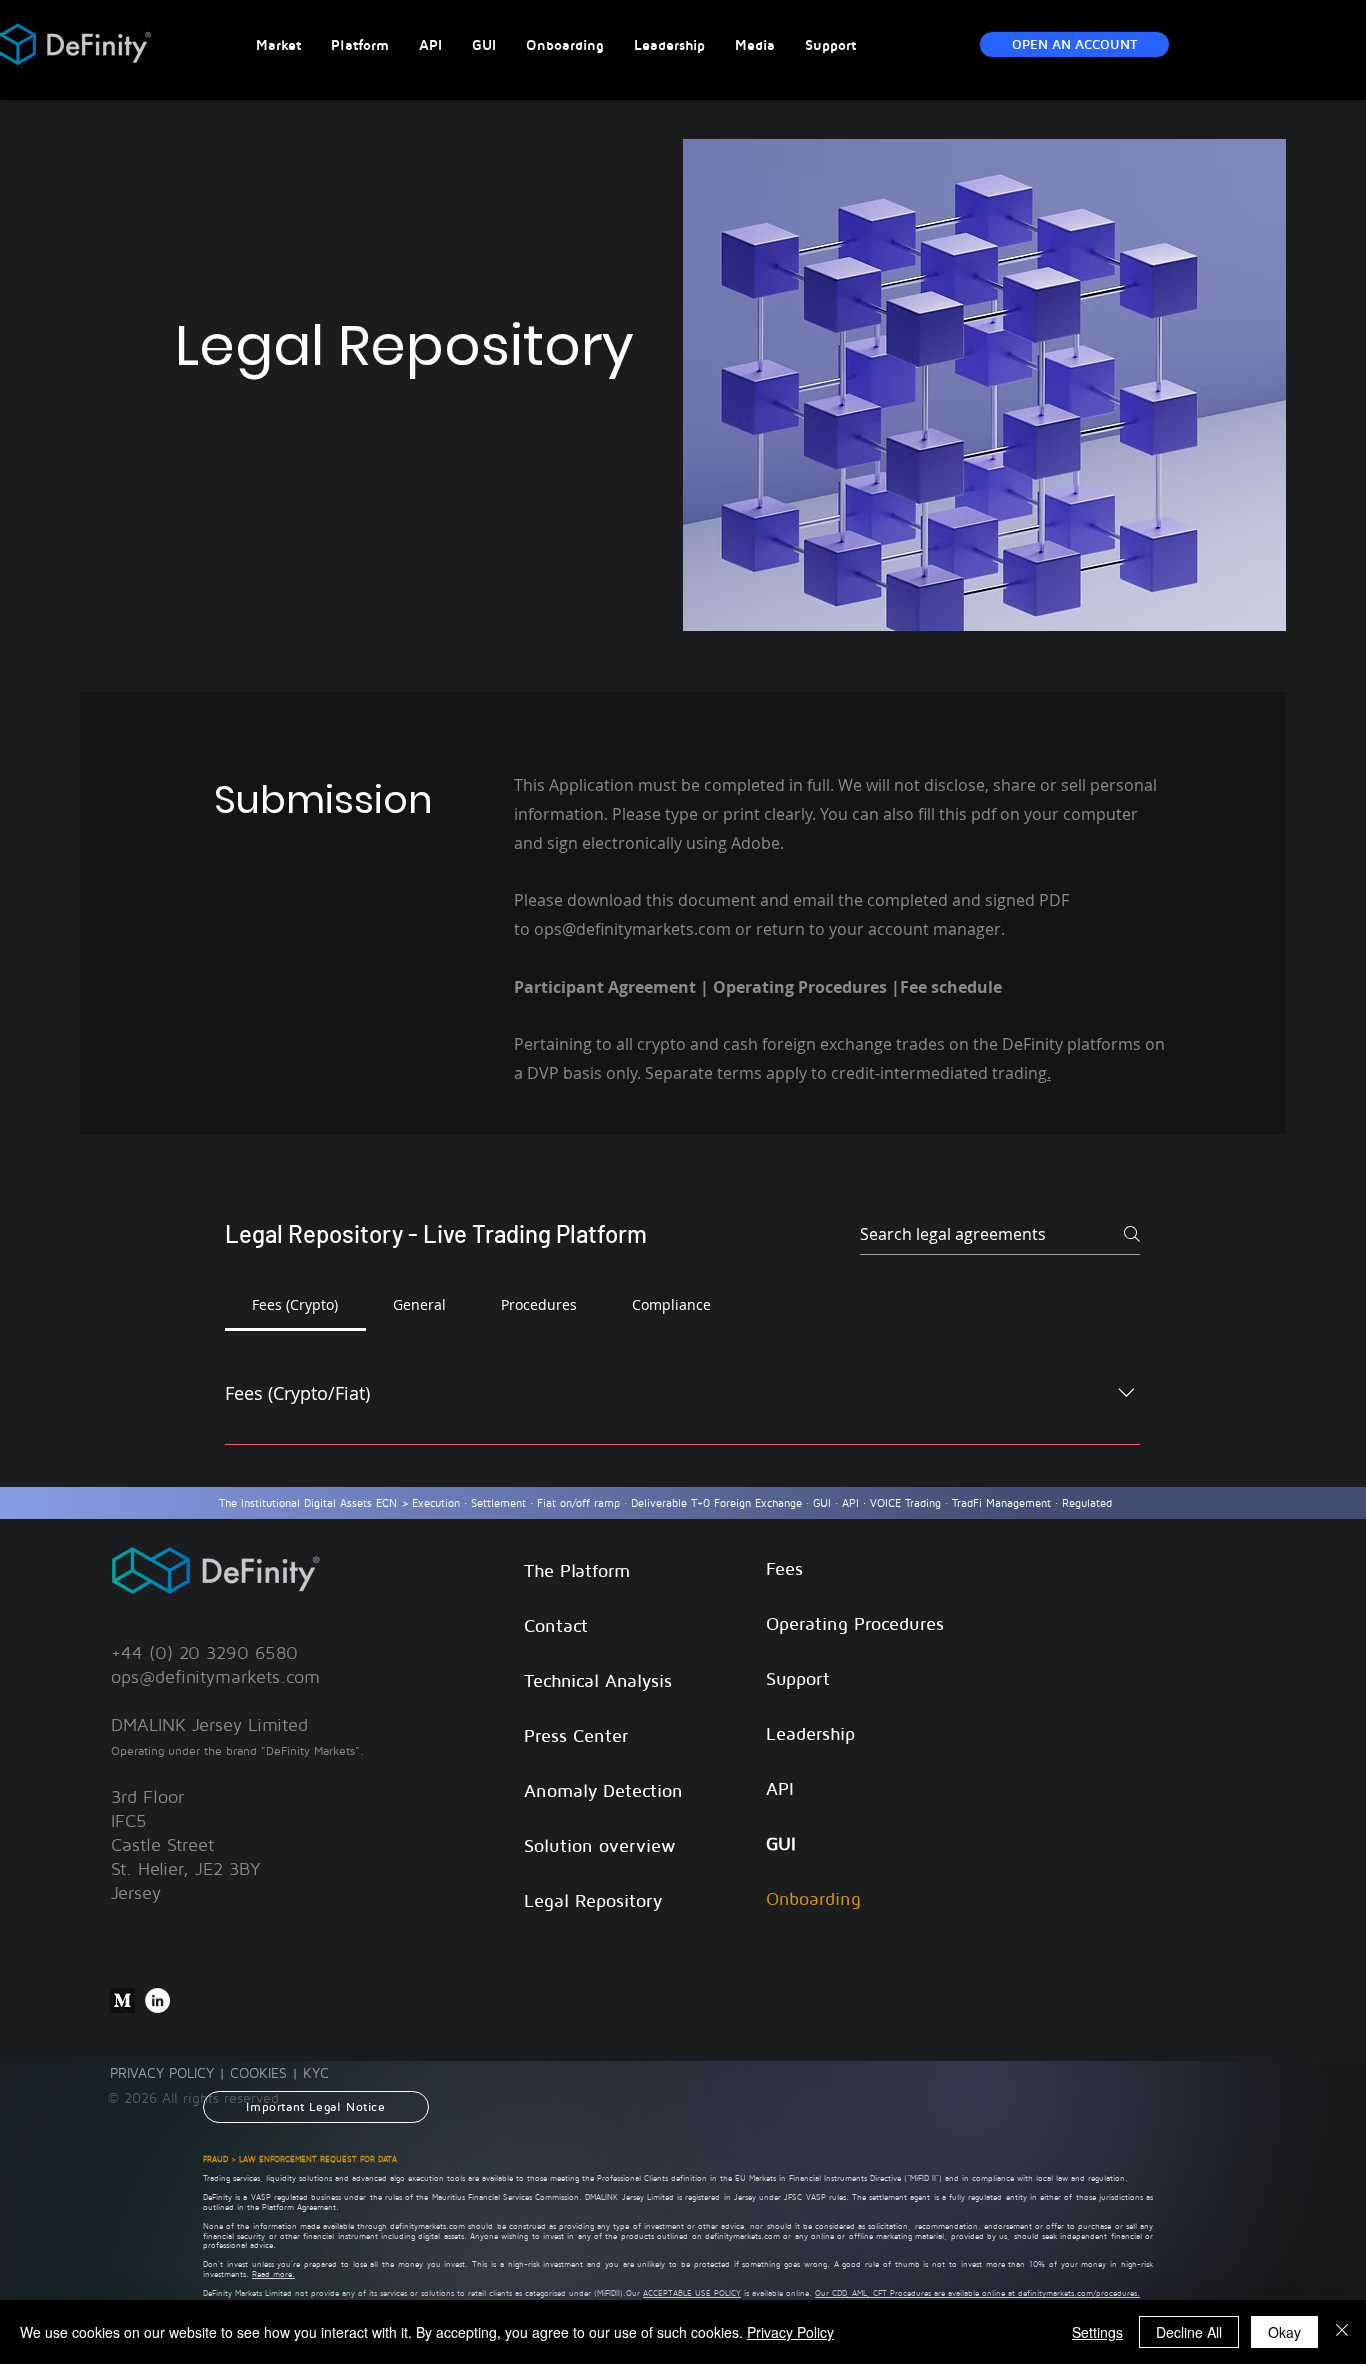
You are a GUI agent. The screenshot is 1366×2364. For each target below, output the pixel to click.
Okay (1284, 2332)
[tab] (295, 1305)
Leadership (810, 1733)
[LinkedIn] (157, 2000)
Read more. (273, 2274)
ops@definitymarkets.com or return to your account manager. (771, 929)
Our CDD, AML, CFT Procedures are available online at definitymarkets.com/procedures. (977, 2293)
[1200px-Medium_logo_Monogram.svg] (122, 2000)
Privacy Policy (790, 2332)
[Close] (1342, 2332)
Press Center (576, 1735)
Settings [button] (1097, 2332)
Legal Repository (593, 1900)
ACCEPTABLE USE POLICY (692, 2293)
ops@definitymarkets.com (215, 1676)
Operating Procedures (855, 1623)
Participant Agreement (605, 987)
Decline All (1189, 2332)
